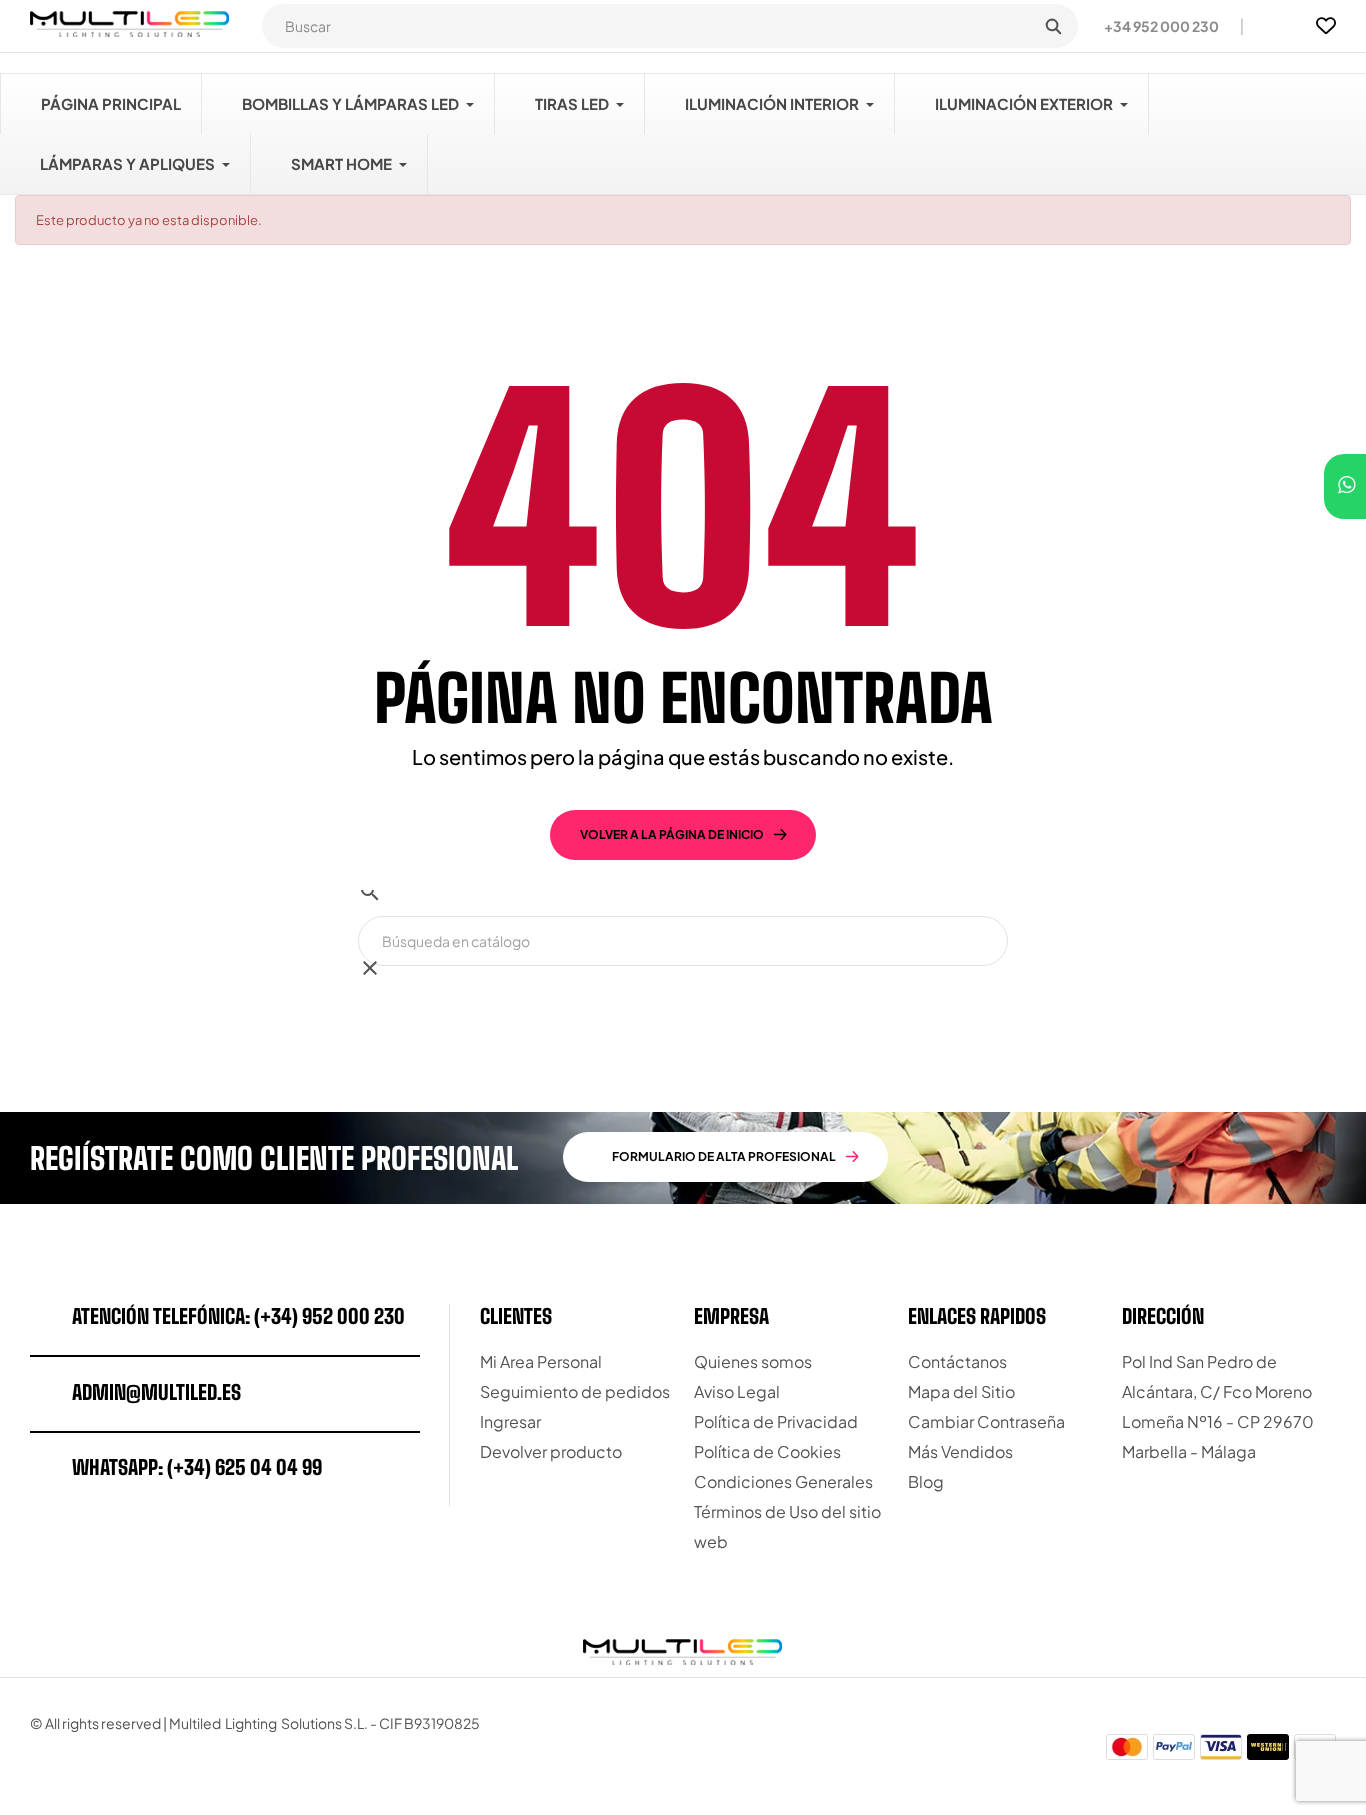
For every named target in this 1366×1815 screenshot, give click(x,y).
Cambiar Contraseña (986, 1421)
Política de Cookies (767, 1451)
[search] (1053, 26)
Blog (926, 1481)
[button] (1153, 26)
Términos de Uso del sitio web (787, 1526)
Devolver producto (551, 1451)
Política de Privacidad (776, 1421)
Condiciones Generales (783, 1481)
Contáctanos (957, 1361)
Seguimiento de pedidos (575, 1391)
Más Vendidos (960, 1451)
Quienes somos (753, 1361)
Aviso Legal (737, 1391)
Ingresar (510, 1421)
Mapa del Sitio (961, 1391)
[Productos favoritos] (1326, 26)
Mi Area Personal (541, 1361)
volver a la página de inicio (672, 834)
